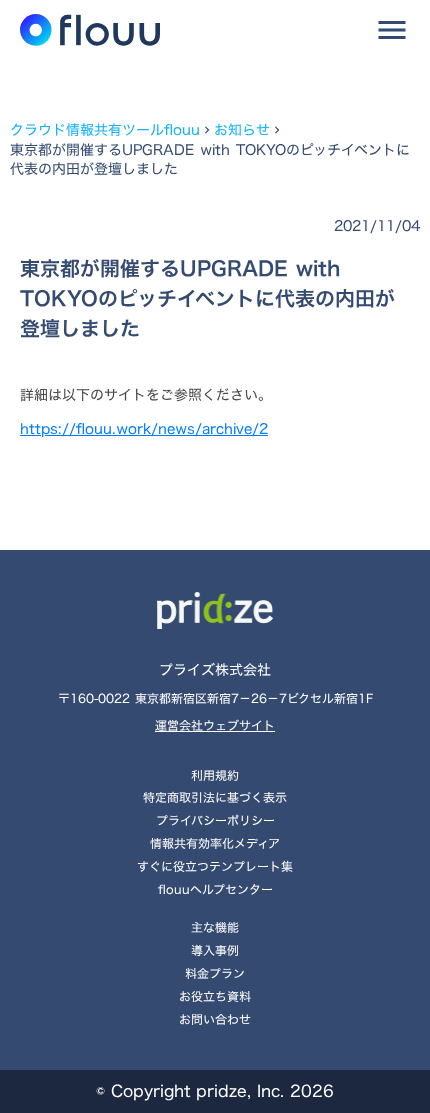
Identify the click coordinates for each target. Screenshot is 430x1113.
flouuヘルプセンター (215, 889)
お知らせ (242, 130)
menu (392, 30)
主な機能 (215, 927)
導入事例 (215, 950)
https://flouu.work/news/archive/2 (144, 428)
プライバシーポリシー (215, 820)
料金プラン (215, 973)
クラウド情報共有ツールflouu (105, 130)
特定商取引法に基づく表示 (215, 797)
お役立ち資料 (215, 996)
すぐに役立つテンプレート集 (215, 866)
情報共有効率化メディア (215, 843)
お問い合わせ (215, 1019)
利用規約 (215, 775)
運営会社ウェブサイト (215, 725)
